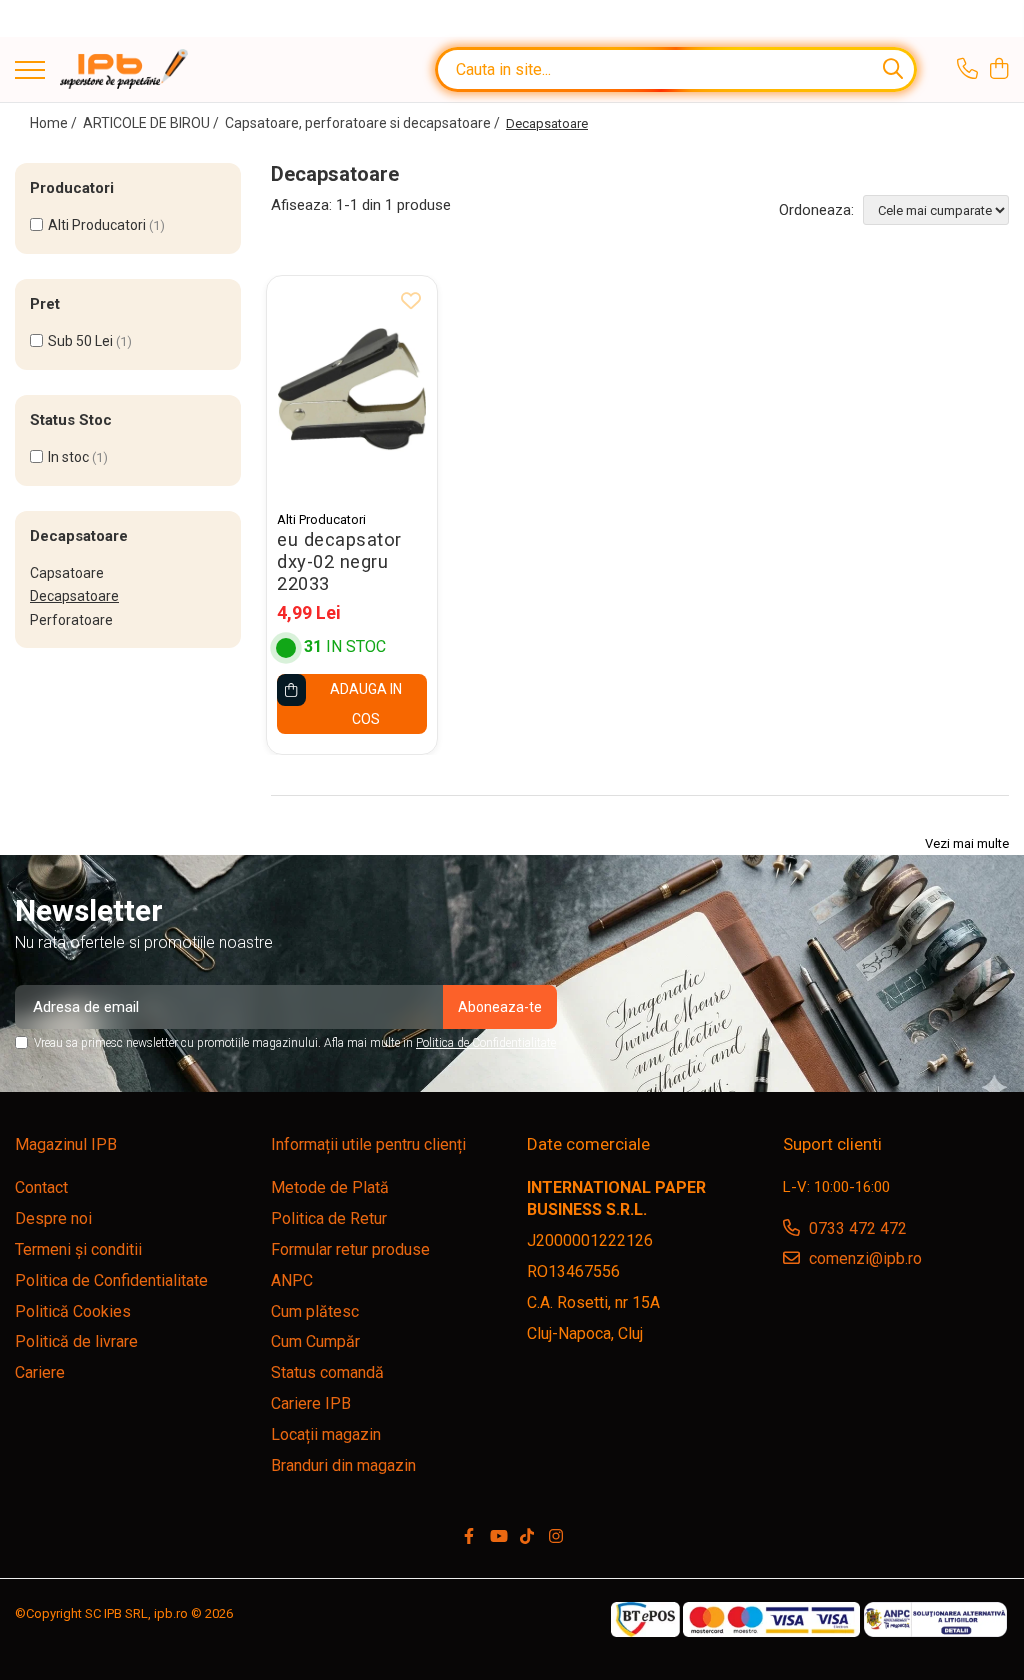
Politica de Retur (329, 1218)
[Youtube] (498, 1537)
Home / (55, 123)
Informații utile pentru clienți (368, 1144)
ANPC (292, 1280)
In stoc (68, 457)
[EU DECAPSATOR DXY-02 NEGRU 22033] (352, 388)
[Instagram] (556, 1537)
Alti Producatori (97, 225)
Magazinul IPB (66, 1144)
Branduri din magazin (343, 1465)
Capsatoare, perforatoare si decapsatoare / (364, 123)
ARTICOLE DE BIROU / (152, 123)
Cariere (40, 1372)
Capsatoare (67, 573)
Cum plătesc (315, 1311)
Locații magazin (326, 1434)
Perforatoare (71, 620)
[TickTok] (527, 1537)
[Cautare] (893, 69)
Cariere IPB (311, 1403)
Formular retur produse (350, 1249)
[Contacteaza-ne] (967, 70)
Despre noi (53, 1218)
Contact (41, 1187)
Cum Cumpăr (315, 1341)
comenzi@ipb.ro (863, 1258)
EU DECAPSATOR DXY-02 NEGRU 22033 (339, 562)
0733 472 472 (856, 1228)
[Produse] (30, 71)
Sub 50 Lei (80, 341)
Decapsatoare (74, 596)
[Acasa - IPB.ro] (124, 69)
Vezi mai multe (967, 843)
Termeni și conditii (78, 1249)
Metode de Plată (330, 1187)
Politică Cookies (73, 1311)
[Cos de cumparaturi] (998, 70)
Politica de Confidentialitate (486, 1043)
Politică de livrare (76, 1341)
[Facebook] (469, 1537)
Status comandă (327, 1372)
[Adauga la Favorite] (411, 302)
